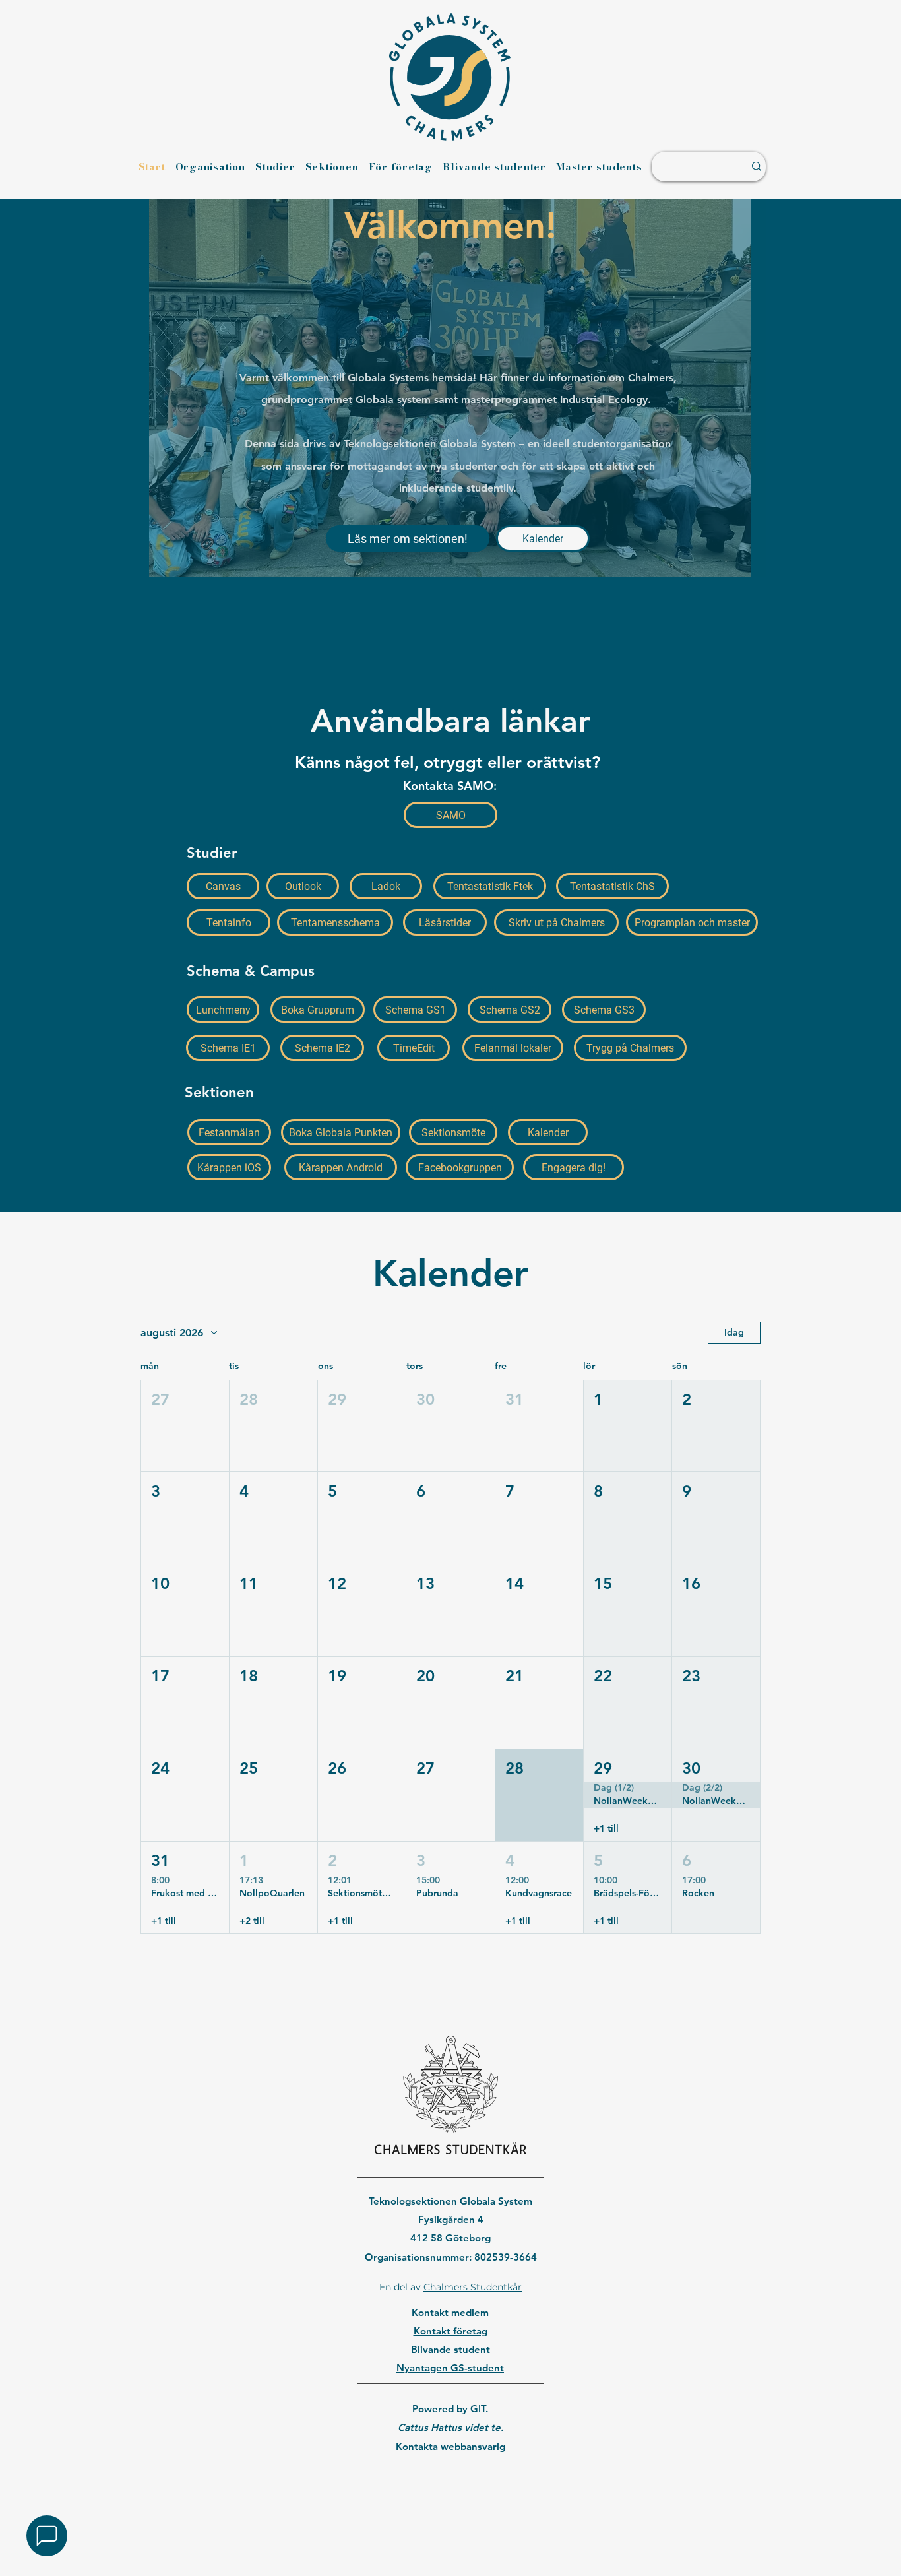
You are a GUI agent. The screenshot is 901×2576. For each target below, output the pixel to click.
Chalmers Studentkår (473, 2287)
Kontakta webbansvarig (450, 2446)
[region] (450, 2480)
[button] (185, 1426)
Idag (734, 1332)
